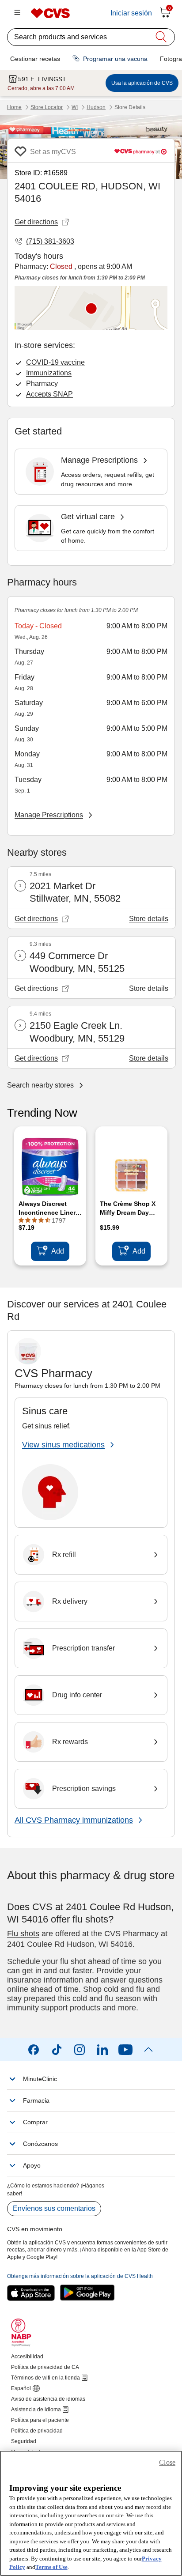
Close (167, 2462)
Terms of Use (51, 2567)
